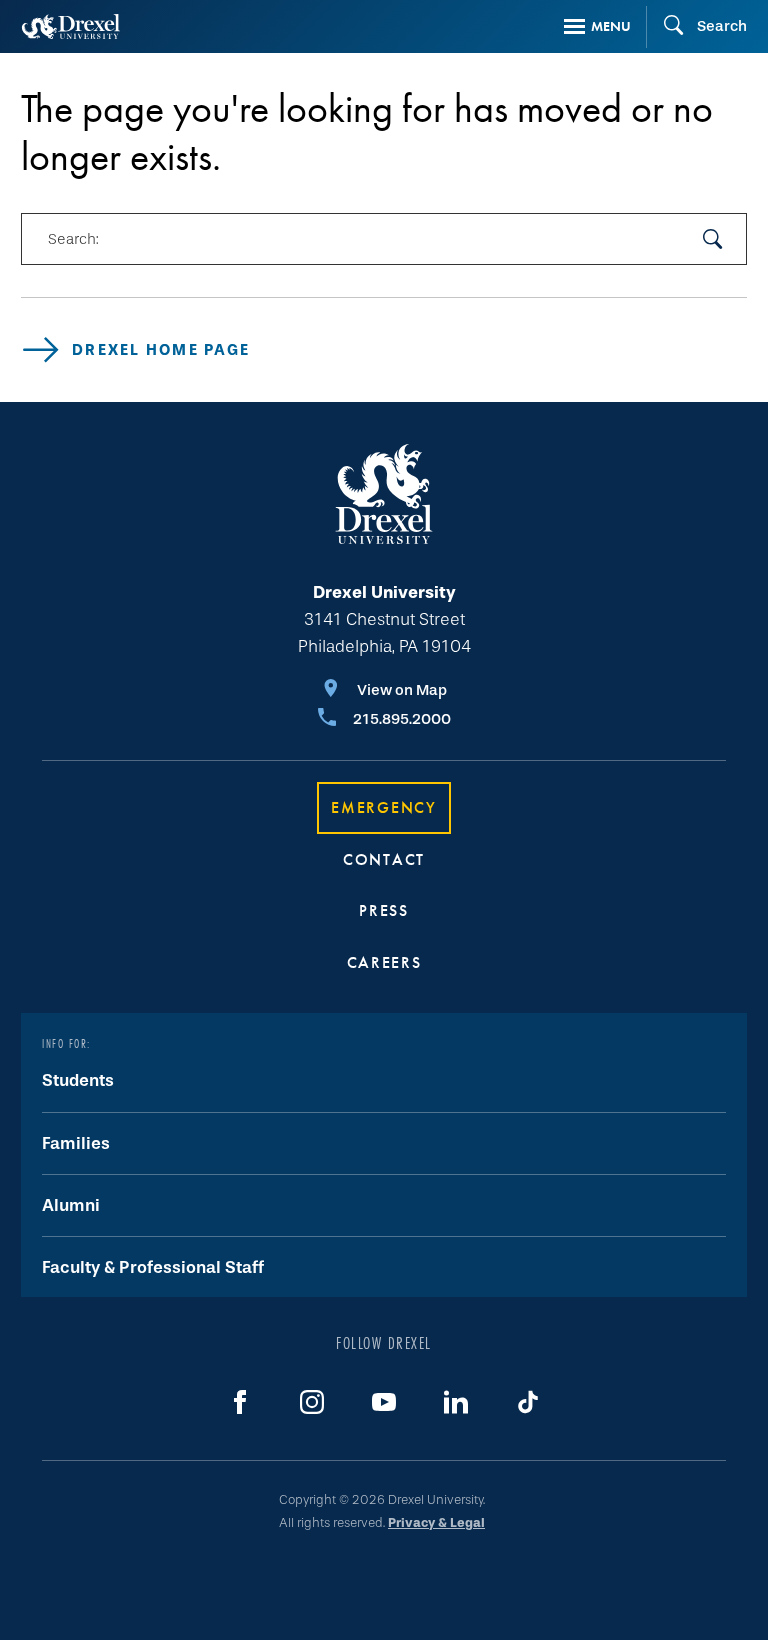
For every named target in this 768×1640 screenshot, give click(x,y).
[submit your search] (713, 239)
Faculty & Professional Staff (153, 1267)
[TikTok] (528, 1402)
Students (78, 1080)
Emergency (383, 807)
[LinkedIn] (456, 1402)
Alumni (71, 1205)
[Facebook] (240, 1402)
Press (384, 910)
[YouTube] (384, 1402)
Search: (73, 239)
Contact (384, 859)
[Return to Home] (71, 26)
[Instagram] (312, 1402)
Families (76, 1143)
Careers (384, 962)
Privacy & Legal (436, 1522)
